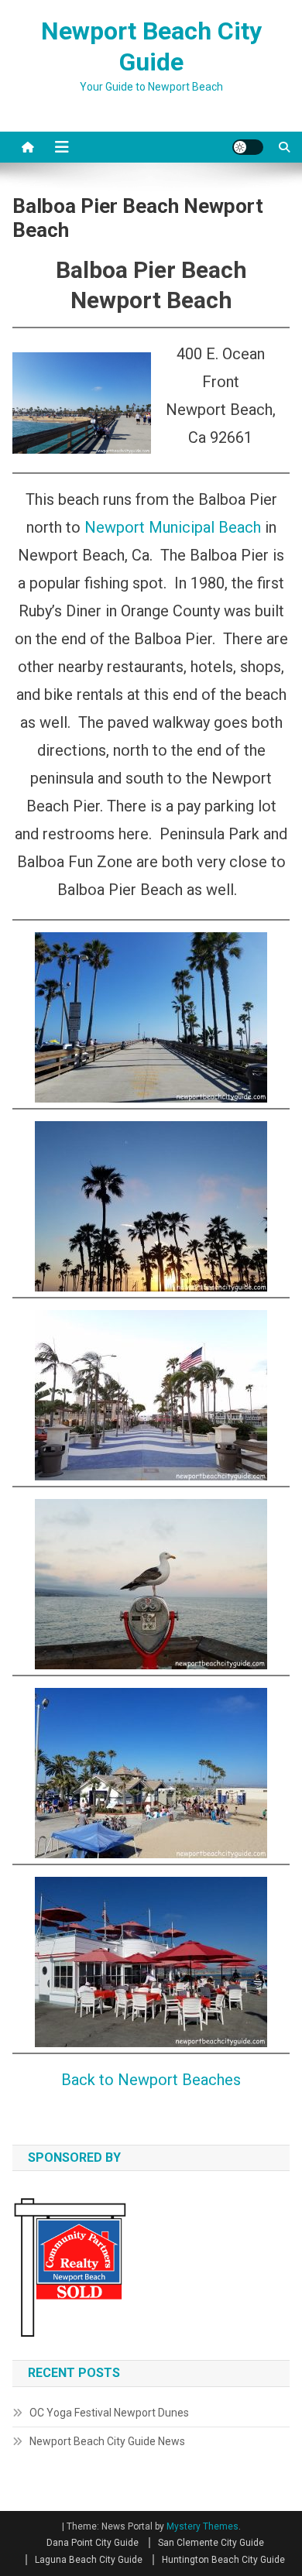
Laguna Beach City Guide (89, 2560)
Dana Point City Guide (93, 2543)
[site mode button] (248, 147)
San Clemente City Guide (211, 2543)
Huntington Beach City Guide (223, 2560)
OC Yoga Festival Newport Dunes (109, 2413)
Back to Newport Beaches (151, 2080)
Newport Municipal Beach (173, 527)
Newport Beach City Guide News (107, 2441)
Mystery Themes (202, 2526)
